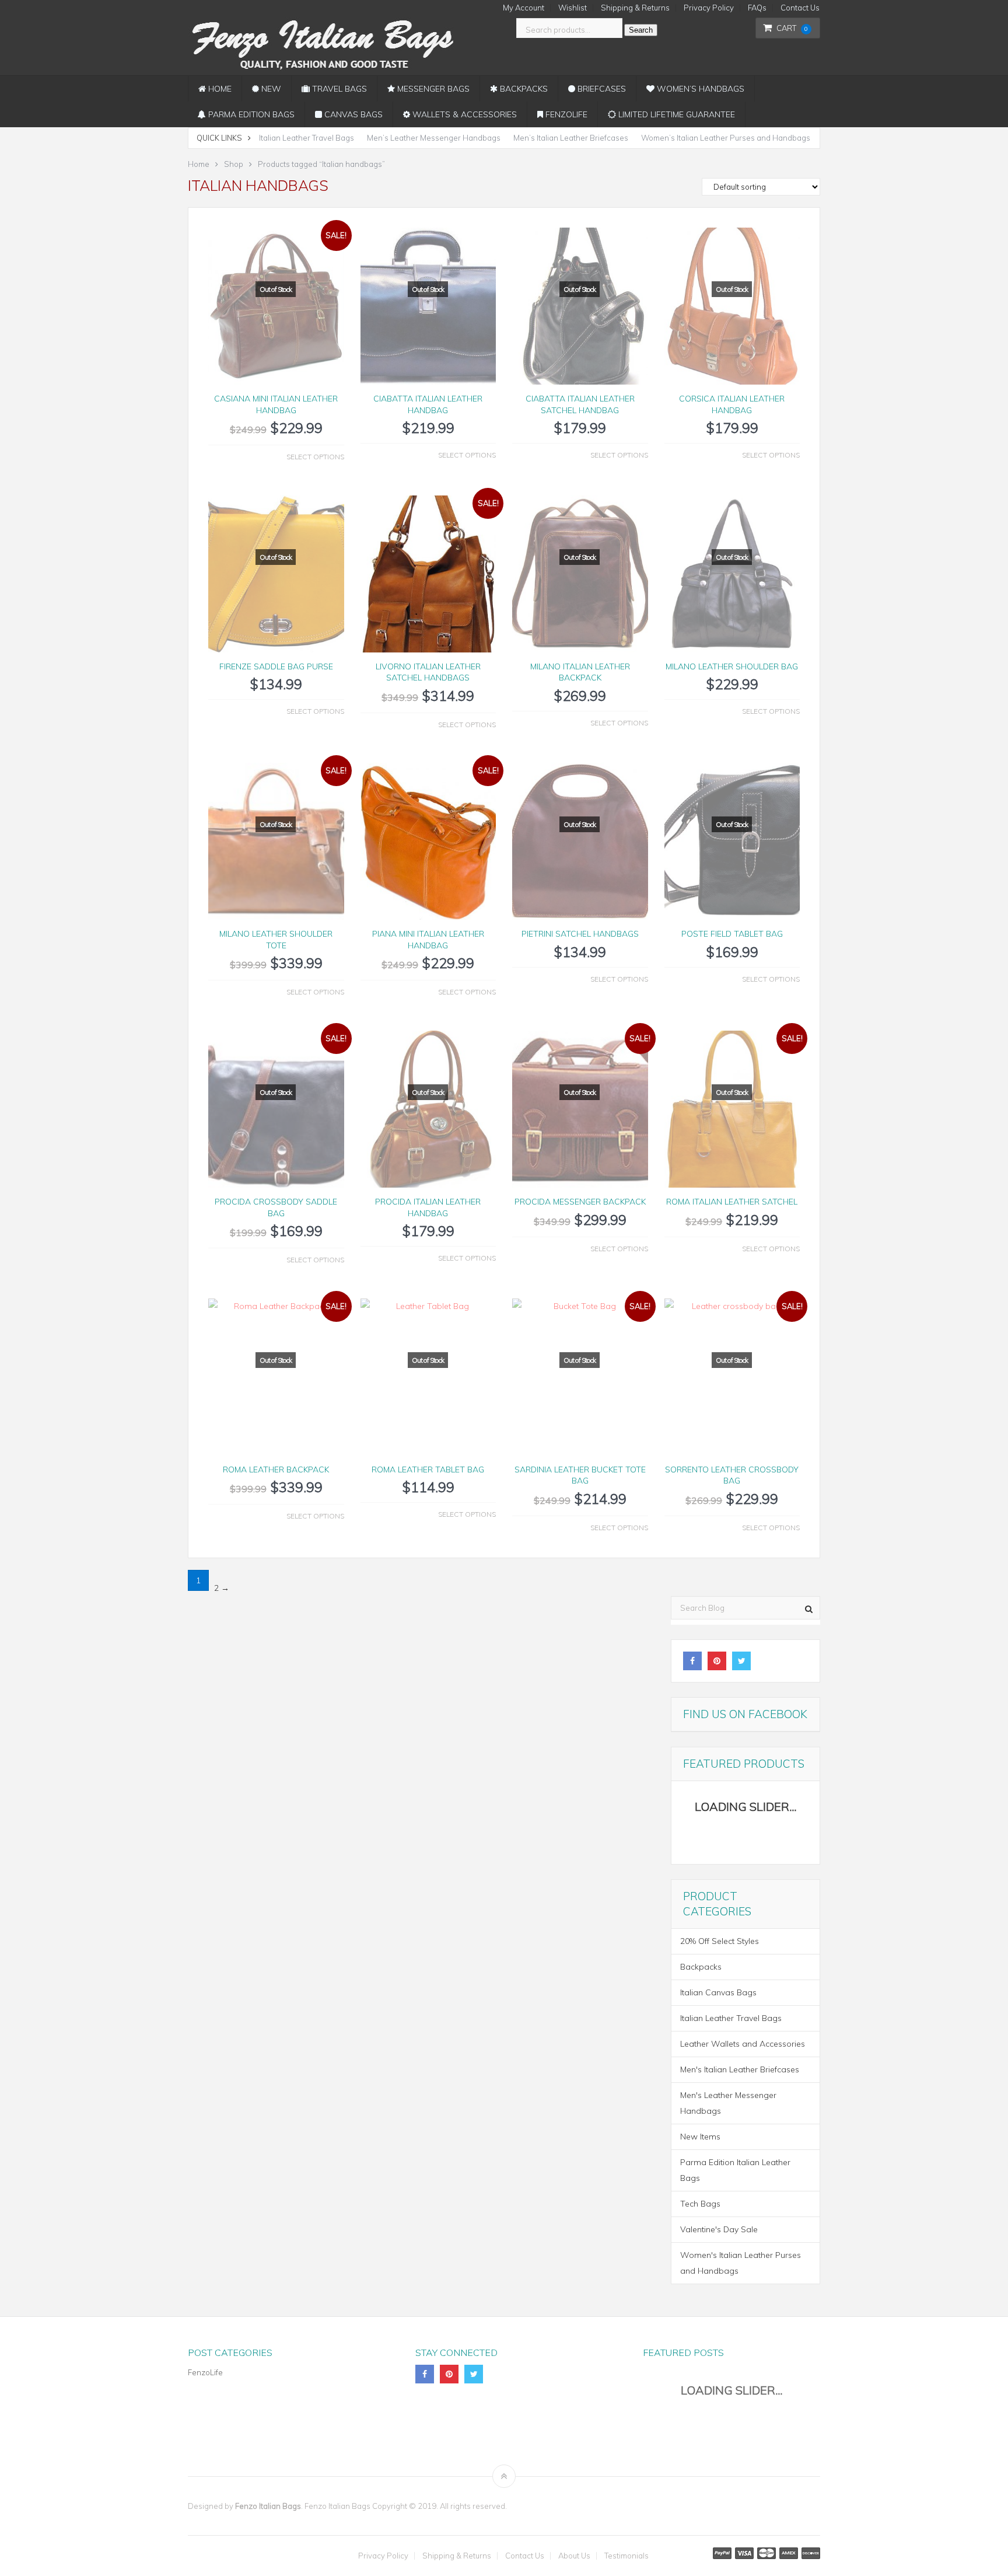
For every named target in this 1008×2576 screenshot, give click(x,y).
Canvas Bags (352, 114)
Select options (315, 457)
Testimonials (626, 2556)
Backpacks (523, 89)
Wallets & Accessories (463, 114)
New (270, 89)
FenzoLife (565, 114)
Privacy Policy (709, 8)
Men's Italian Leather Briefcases (740, 2069)
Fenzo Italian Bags (268, 2506)
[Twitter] (741, 1661)
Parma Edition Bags (250, 114)
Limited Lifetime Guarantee (675, 114)
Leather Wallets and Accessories (743, 2044)
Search (641, 30)
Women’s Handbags (699, 89)
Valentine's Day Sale (719, 2229)
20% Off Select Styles (720, 1941)
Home (219, 89)
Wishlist (573, 8)
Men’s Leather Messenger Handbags (434, 138)
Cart (792, 28)
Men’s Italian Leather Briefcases (571, 138)
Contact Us (800, 8)
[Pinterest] (717, 1661)
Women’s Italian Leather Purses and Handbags (726, 138)
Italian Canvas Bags (718, 1992)
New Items (700, 2137)
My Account (524, 8)
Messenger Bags (432, 89)
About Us (574, 2556)
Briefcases (601, 89)
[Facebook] (692, 1661)
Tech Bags (700, 2204)
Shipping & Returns (635, 8)
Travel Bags (338, 89)
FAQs (757, 8)
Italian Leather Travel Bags (307, 138)
